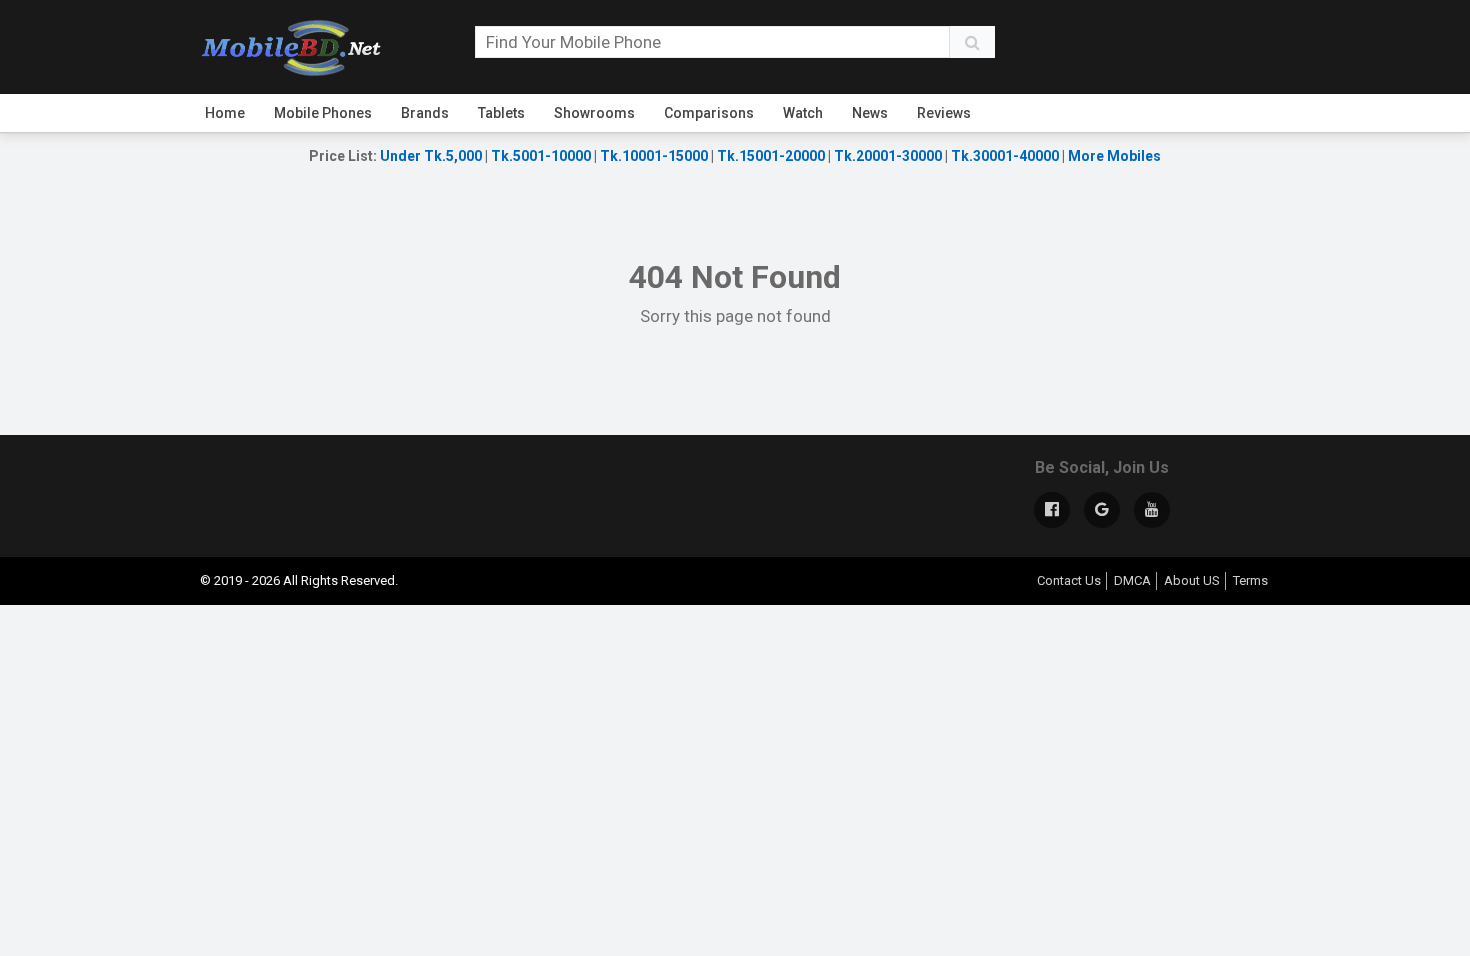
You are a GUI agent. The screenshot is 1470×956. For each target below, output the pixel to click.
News (870, 113)
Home (225, 113)
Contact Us (1069, 580)
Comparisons (709, 113)
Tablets (501, 113)
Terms (1250, 580)
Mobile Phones (323, 113)
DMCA (1132, 580)
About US (1192, 580)
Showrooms (594, 113)
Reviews (944, 113)
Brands (425, 113)
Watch (803, 113)
